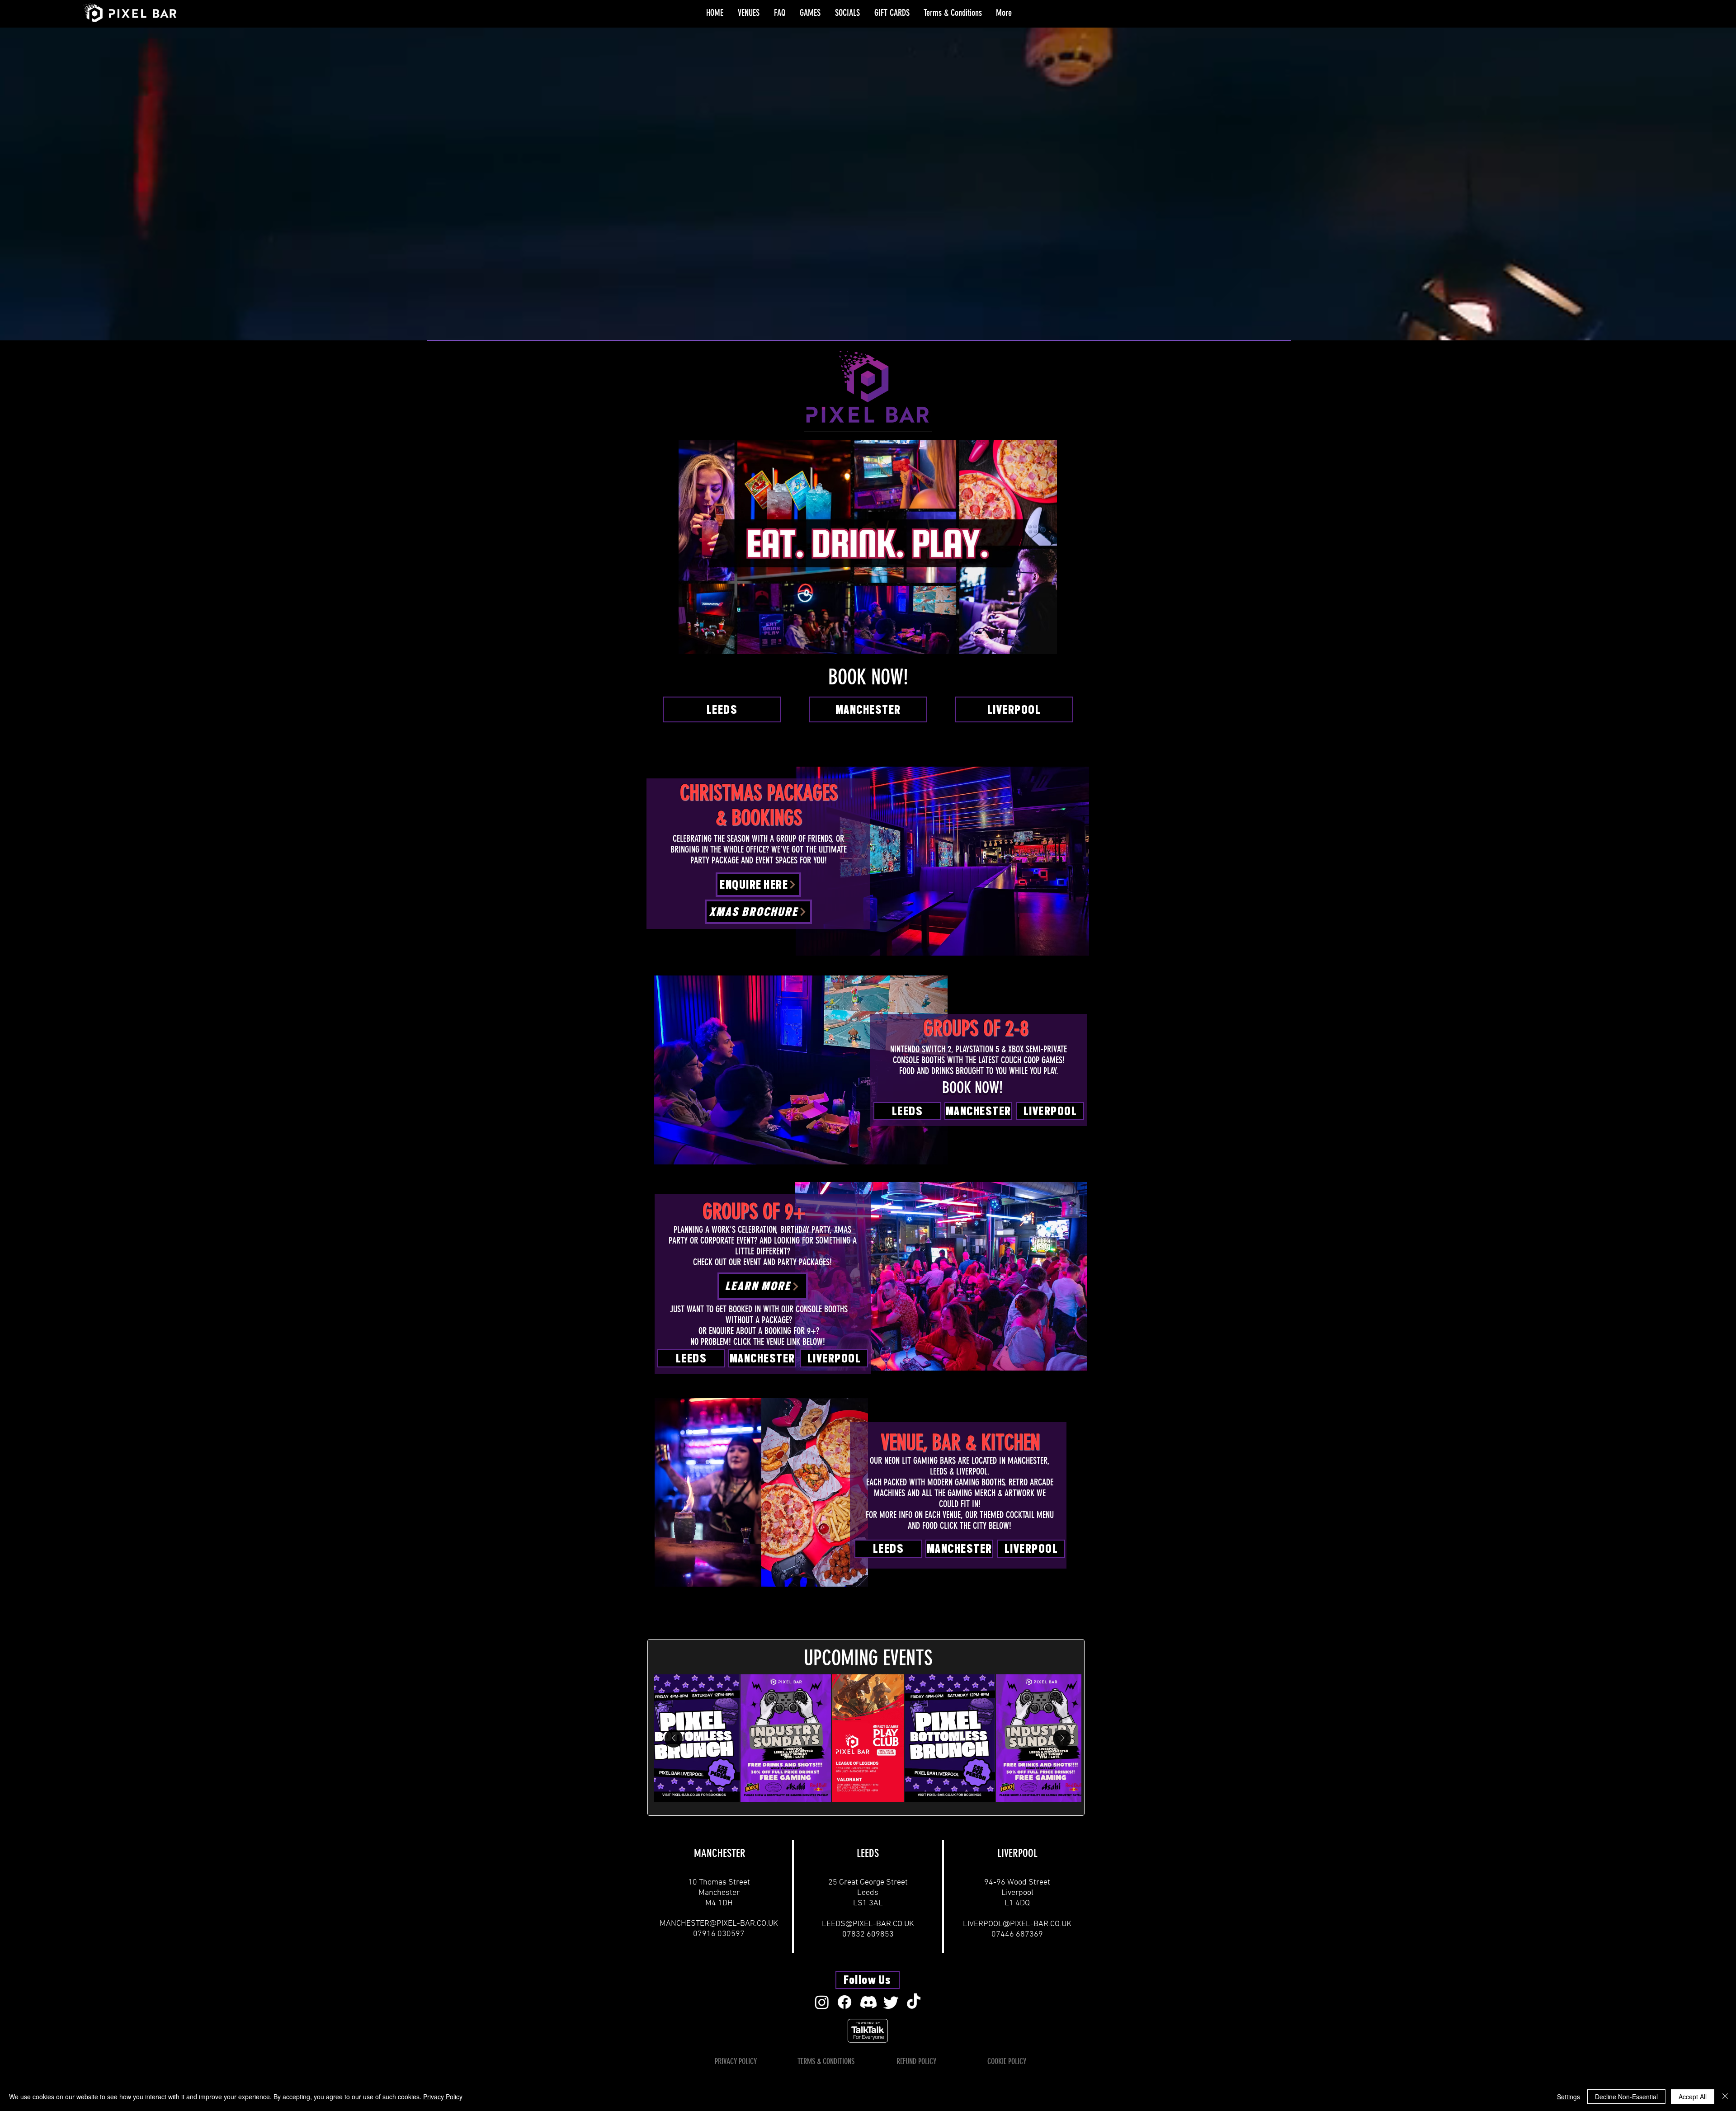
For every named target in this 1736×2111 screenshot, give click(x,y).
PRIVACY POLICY (736, 2061)
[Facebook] (844, 2002)
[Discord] (868, 2002)
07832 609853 (868, 1934)
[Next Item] (1062, 1739)
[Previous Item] (674, 1739)
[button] (749, 13)
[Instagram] (822, 2002)
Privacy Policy (443, 2097)
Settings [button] (1569, 2097)
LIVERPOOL (1017, 1853)
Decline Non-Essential (1626, 2097)
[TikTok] (914, 2002)
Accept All (1693, 2097)
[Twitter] (891, 2002)
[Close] (1725, 2097)
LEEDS (868, 1853)
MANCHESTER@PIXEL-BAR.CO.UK (719, 1924)
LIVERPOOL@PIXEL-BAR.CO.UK (1017, 1924)
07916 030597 (719, 1934)
